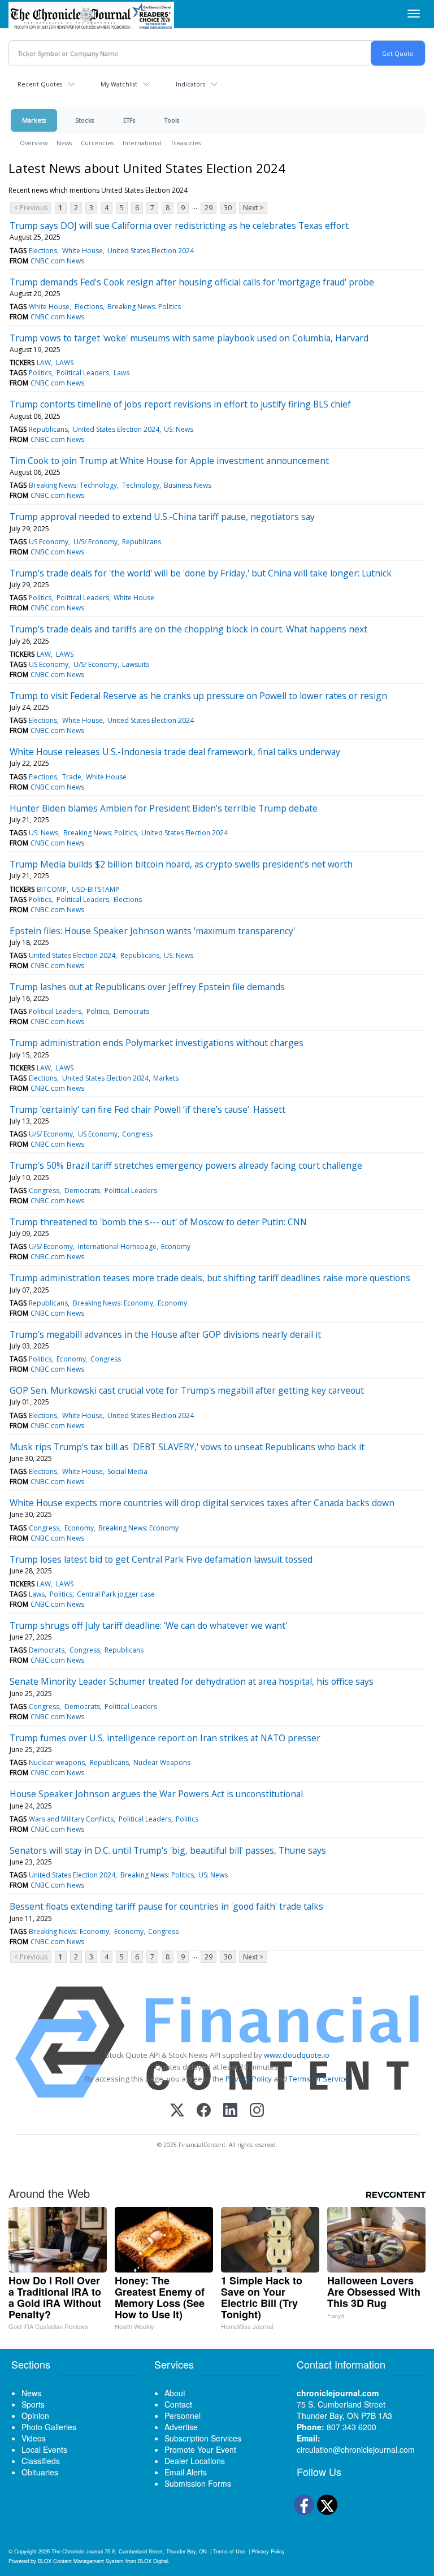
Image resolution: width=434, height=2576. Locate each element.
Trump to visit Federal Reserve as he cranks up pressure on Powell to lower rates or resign (198, 696)
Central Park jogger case (116, 1594)
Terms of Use (229, 2551)
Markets (34, 120)
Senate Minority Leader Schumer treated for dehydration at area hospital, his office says (192, 1681)
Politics (40, 373)
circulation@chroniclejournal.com (356, 2449)
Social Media (127, 1471)
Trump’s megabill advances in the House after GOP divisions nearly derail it (165, 1334)
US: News (179, 429)
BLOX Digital (153, 2561)
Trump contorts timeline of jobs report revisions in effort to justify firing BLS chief (180, 404)
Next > (253, 208)
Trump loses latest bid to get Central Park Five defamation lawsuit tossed (161, 1559)
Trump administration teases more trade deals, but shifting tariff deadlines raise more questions (210, 1278)
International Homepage (117, 1246)
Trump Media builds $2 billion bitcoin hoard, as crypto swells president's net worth (181, 864)
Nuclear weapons (57, 1762)
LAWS (65, 363)
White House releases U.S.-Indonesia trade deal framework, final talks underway (175, 752)
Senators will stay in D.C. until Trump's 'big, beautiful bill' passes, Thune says (168, 1850)
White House (83, 251)
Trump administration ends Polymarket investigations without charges (157, 1043)
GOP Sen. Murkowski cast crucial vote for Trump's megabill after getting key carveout (187, 1390)
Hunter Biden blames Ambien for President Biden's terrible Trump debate (164, 808)
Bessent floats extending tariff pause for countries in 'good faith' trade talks (166, 1906)
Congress (137, 1134)
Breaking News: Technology (73, 485)
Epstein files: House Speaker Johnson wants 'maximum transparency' (152, 931)
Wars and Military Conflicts (71, 1819)
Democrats (131, 1011)
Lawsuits (136, 664)
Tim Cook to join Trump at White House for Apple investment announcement (169, 461)
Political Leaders (83, 373)
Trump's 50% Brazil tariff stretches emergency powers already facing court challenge (186, 1165)
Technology (141, 485)
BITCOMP (52, 889)
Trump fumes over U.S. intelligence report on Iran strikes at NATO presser (165, 1738)
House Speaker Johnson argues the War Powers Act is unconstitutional (156, 1794)
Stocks (84, 120)
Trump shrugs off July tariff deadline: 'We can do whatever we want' (148, 1625)
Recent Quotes (40, 84)
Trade (72, 777)
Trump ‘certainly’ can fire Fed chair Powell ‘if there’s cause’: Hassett (147, 1109)
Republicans (48, 429)
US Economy (49, 542)
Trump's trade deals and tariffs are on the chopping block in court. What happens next (188, 629)
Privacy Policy (249, 2079)
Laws (121, 373)
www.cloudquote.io (297, 2055)
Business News (188, 485)
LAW (44, 363)
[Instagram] (257, 2111)
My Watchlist (119, 84)
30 (228, 208)
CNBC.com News (57, 261)
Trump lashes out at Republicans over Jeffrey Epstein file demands (147, 987)
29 (209, 208)
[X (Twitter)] (177, 2111)
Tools (172, 120)
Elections (43, 251)
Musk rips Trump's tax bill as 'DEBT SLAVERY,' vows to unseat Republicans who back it (187, 1447)
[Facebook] (204, 2111)
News (64, 143)
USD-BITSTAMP (96, 889)
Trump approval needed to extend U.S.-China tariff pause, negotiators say (162, 517)
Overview (34, 143)
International (142, 143)
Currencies (97, 143)
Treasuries (186, 143)
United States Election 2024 (151, 251)
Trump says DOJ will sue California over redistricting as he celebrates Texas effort (179, 225)
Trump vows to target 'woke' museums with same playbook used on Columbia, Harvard (189, 338)
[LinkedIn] (230, 2111)
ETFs (129, 120)
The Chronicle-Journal (77, 2551)
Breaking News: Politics (144, 307)
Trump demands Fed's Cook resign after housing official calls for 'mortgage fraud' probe (192, 282)
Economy (176, 1246)
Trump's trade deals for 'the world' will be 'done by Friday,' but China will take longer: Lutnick (201, 573)
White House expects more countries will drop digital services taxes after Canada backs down (202, 1503)
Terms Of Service (318, 2079)
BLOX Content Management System (81, 2561)
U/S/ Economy (96, 542)
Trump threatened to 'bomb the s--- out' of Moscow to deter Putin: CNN (158, 1222)
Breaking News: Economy (113, 1303)
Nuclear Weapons (162, 1762)
